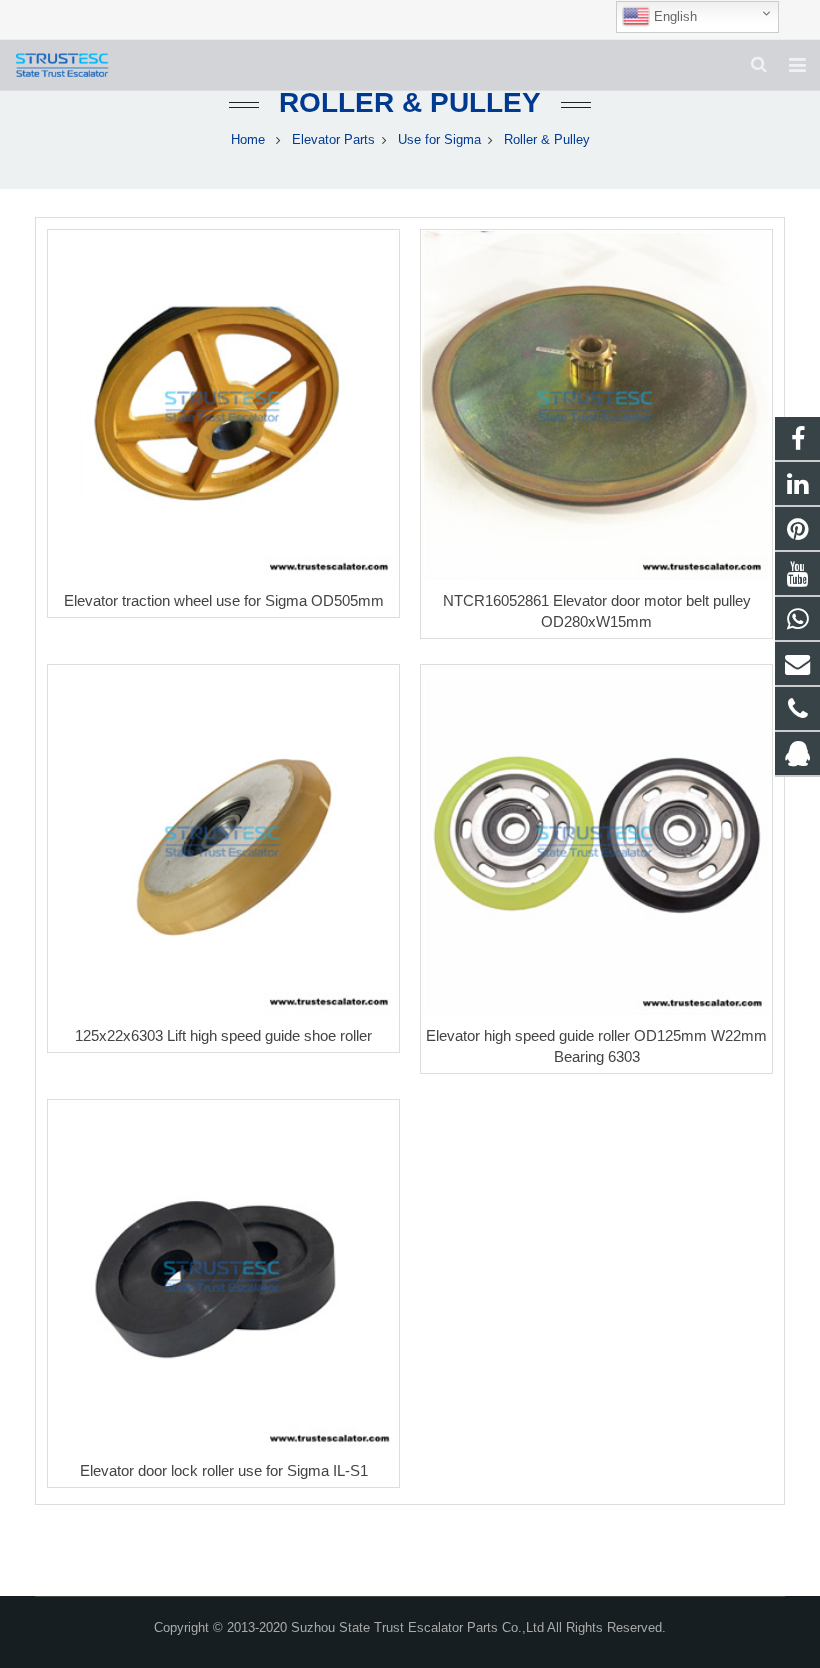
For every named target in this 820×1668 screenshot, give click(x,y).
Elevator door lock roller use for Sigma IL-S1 (224, 1470)
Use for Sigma (439, 140)
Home (248, 140)
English (673, 16)
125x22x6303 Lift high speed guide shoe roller (223, 1035)
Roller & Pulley (410, 102)
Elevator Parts (333, 140)
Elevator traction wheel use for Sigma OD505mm (224, 600)
